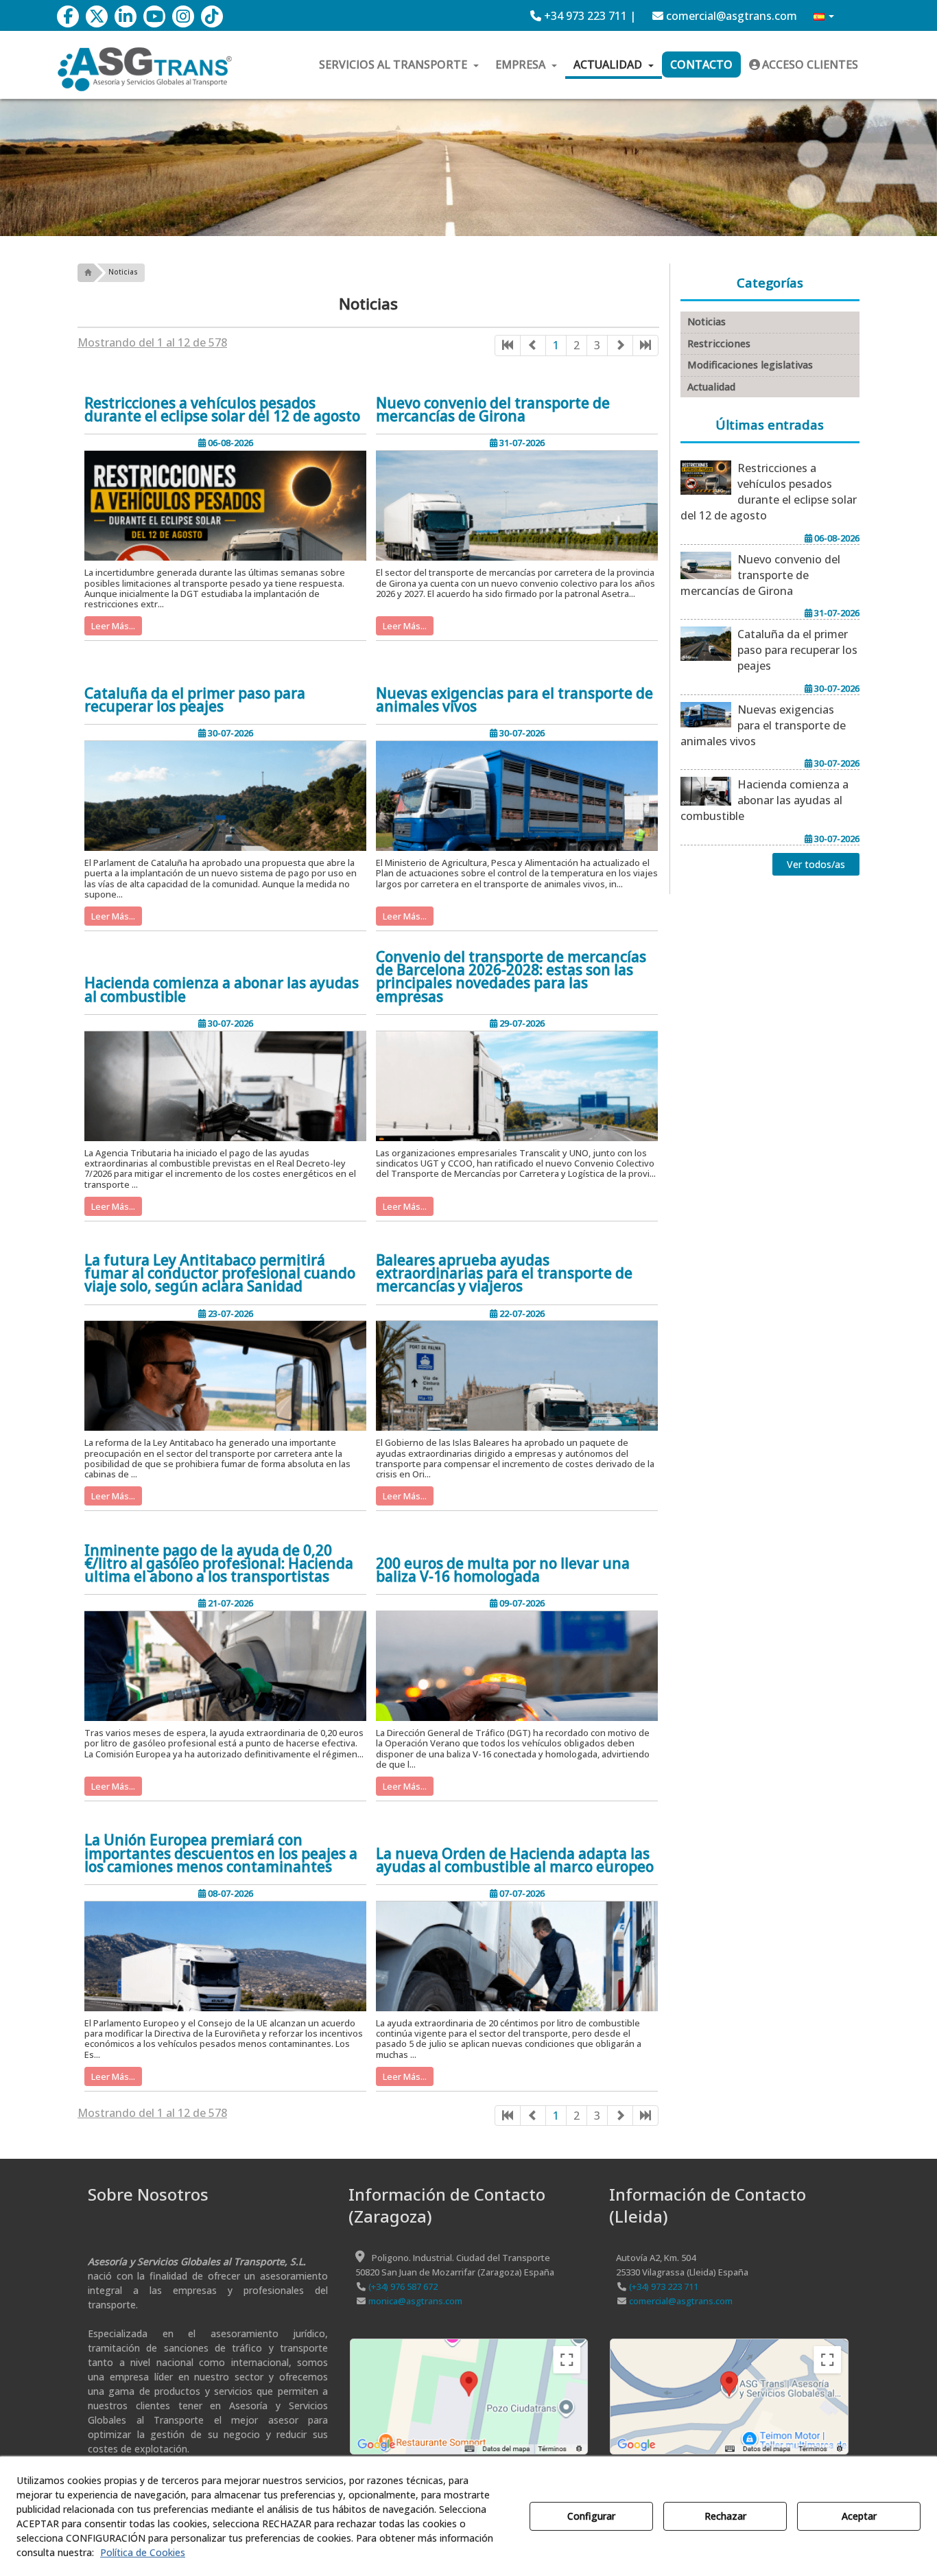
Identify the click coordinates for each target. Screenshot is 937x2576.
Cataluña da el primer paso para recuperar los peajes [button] (195, 700)
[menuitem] (583, 16)
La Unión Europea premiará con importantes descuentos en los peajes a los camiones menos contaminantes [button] (221, 1853)
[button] (68, 16)
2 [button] (577, 345)
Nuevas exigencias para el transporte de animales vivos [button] (514, 700)
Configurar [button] (591, 2516)
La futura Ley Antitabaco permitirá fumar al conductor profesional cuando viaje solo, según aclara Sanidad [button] (220, 1274)
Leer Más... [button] (113, 626)
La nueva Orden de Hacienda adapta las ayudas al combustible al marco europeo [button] (515, 1860)
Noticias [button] (707, 321)
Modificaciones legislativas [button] (750, 365)
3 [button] (597, 345)
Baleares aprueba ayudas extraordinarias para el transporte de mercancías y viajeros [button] (504, 1274)
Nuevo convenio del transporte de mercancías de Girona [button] (493, 410)
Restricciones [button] (719, 343)
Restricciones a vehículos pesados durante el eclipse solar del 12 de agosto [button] (222, 410)
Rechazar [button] (725, 2516)
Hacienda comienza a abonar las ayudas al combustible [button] (222, 990)
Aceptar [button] (859, 2516)
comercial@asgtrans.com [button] (730, 16)
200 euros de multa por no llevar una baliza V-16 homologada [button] (503, 1570)
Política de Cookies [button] (143, 2552)
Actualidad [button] (711, 387)
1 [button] (556, 345)
